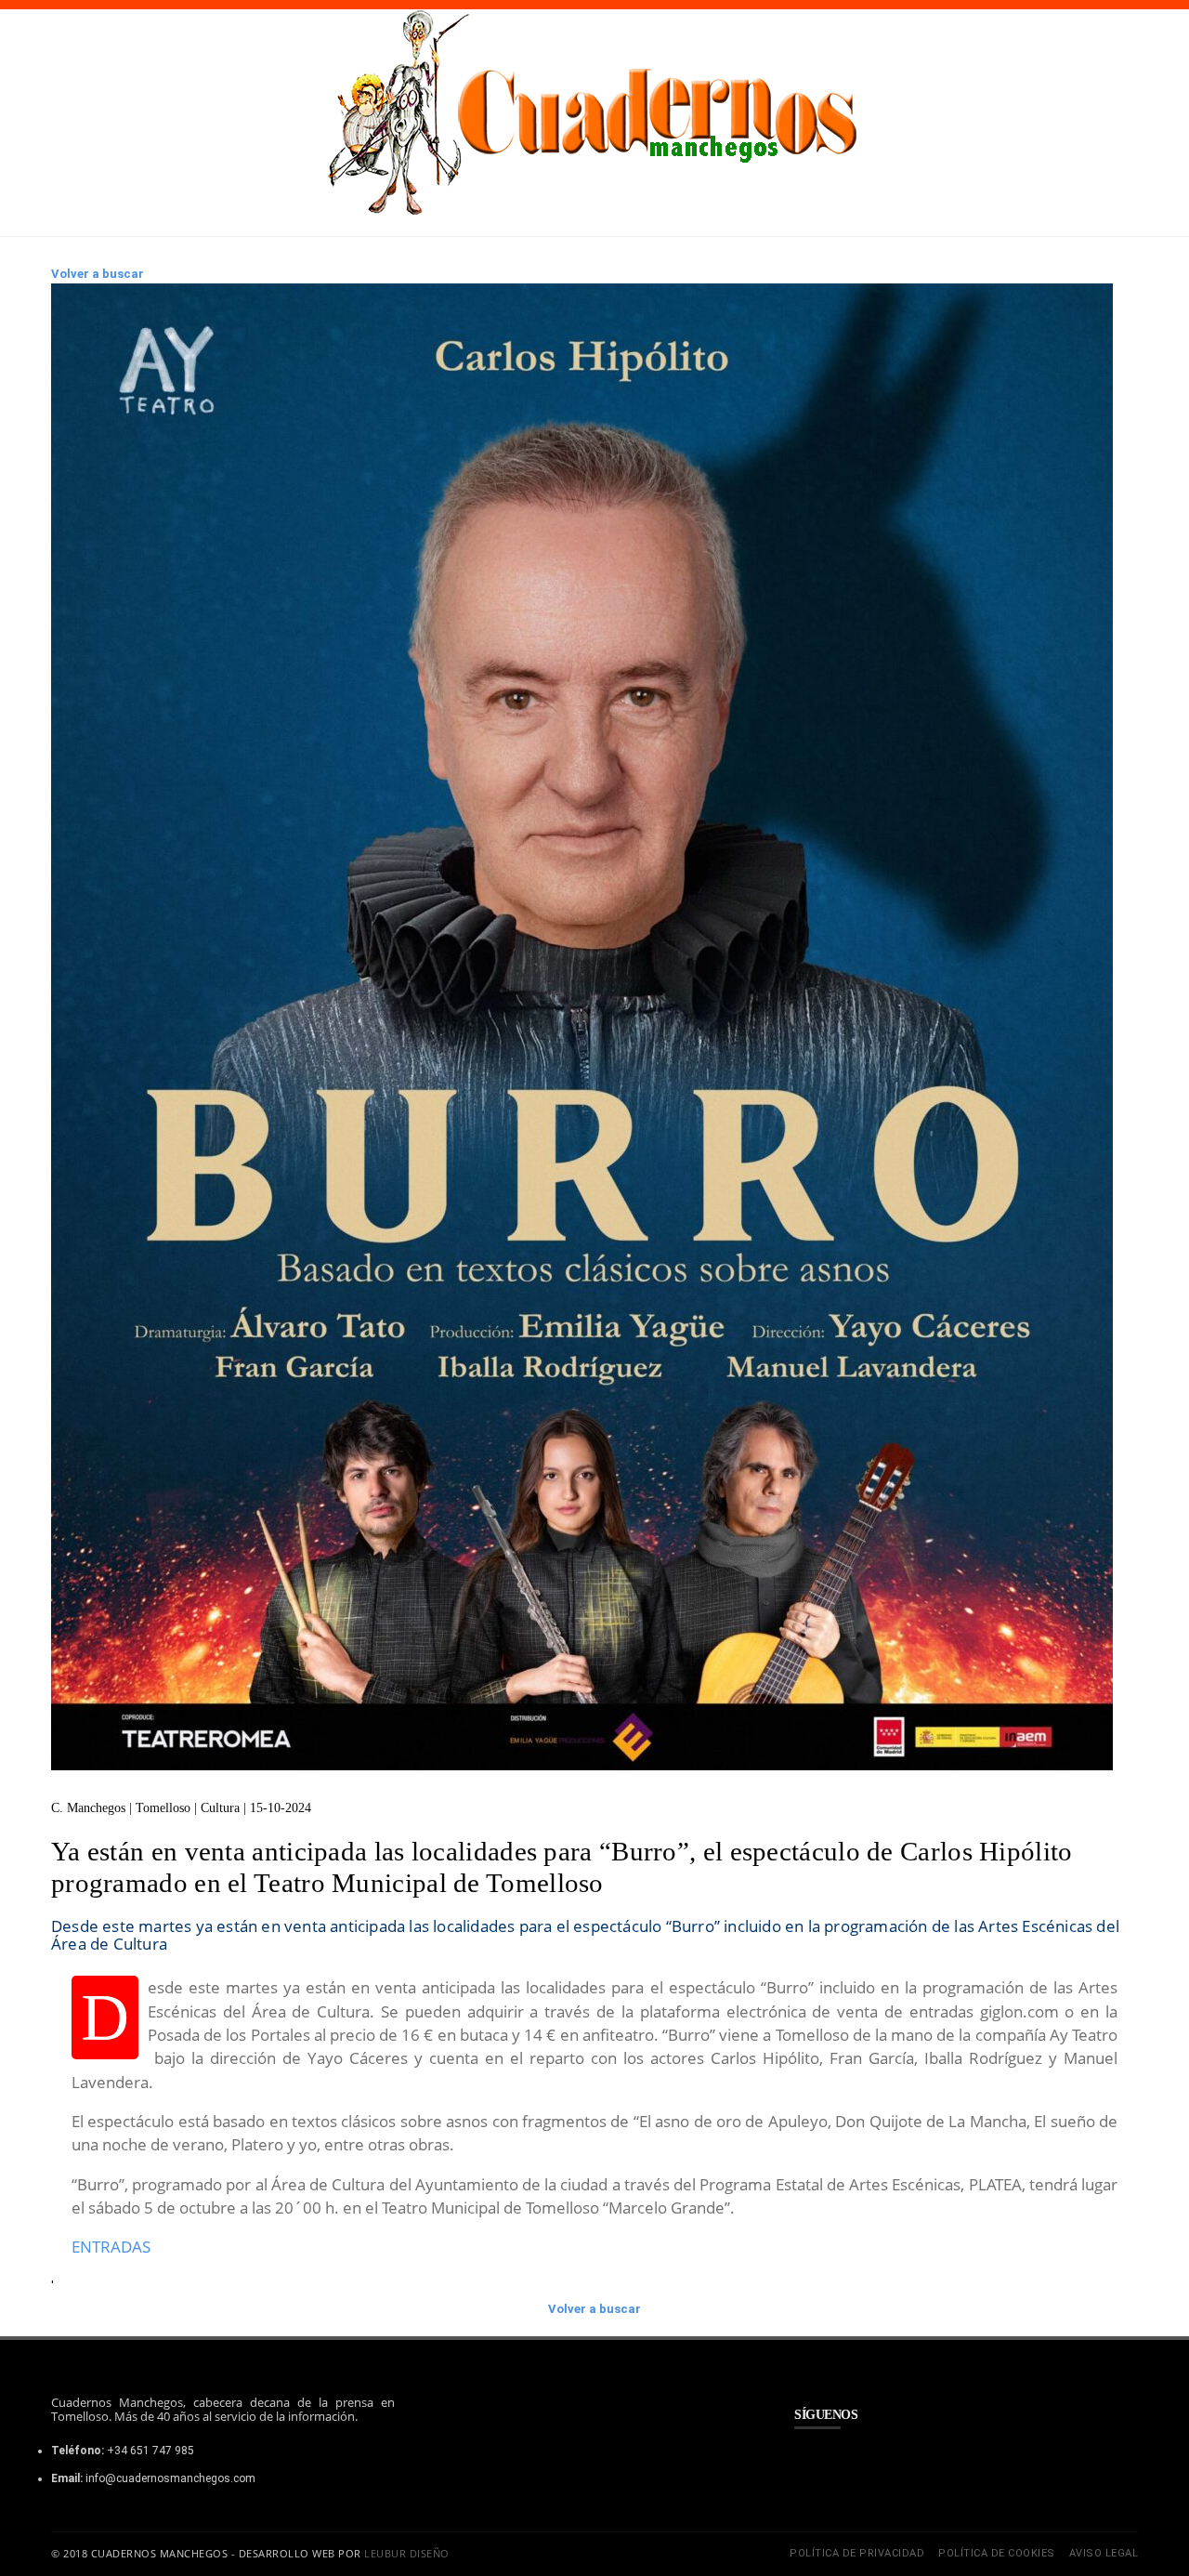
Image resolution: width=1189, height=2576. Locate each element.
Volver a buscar (98, 274)
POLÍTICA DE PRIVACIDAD (857, 2553)
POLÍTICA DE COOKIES (997, 2553)
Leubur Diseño (407, 2553)
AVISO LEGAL (1104, 2553)
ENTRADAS (111, 2247)
